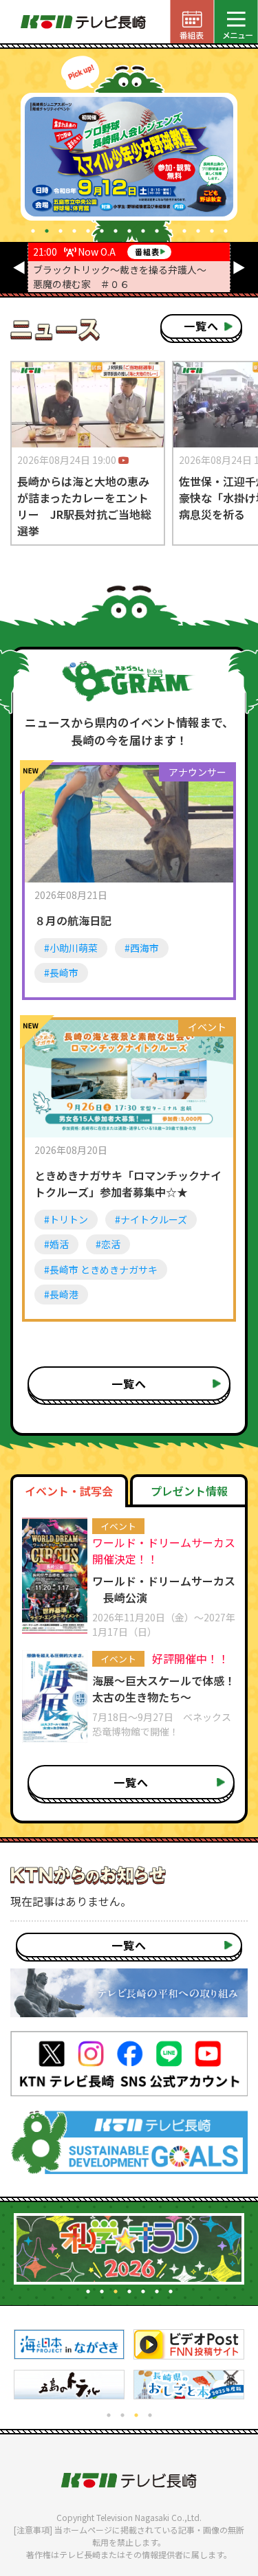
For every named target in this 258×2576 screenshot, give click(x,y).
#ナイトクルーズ (151, 1219)
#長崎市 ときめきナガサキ (101, 1269)
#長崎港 (61, 1294)
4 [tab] (74, 231)
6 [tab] (102, 231)
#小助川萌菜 (71, 948)
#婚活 (56, 1244)
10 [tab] (157, 231)
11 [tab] (171, 231)
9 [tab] (143, 231)
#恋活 (108, 1244)
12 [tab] (184, 231)
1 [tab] (33, 231)
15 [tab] (226, 231)
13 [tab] (198, 231)
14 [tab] (212, 231)
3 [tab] (61, 231)
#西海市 (142, 948)
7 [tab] (116, 231)
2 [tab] (47, 231)
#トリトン (66, 1219)
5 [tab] (88, 231)
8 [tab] (129, 231)
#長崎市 (61, 973)
